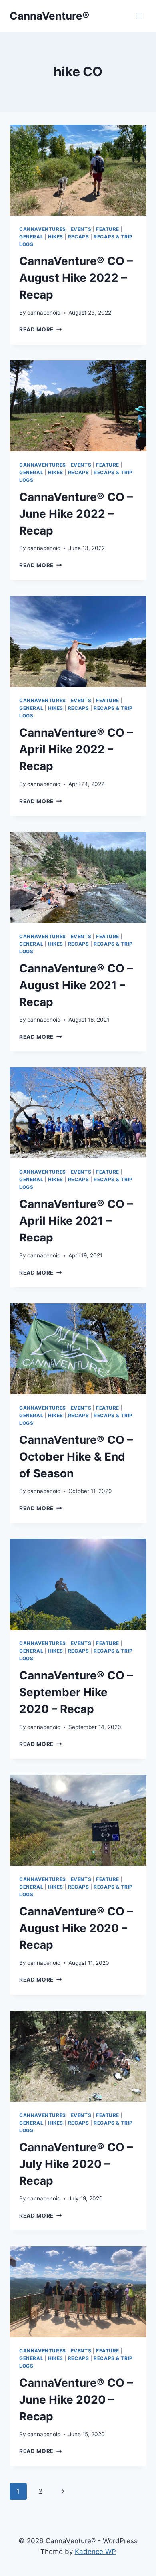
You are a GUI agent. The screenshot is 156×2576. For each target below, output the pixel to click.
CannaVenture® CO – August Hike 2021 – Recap (76, 985)
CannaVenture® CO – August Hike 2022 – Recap (76, 278)
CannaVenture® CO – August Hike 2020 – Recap (76, 1928)
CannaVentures (43, 229)
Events (81, 229)
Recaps (79, 237)
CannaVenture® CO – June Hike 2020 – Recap (76, 2400)
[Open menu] (139, 16)
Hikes (56, 237)
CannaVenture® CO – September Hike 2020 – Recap (76, 1692)
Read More (41, 329)
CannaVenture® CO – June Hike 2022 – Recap (76, 514)
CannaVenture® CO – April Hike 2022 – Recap (76, 749)
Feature (108, 229)
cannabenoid (44, 313)
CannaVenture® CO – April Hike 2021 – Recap (76, 1221)
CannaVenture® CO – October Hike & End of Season (76, 1457)
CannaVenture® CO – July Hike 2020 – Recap (76, 2164)
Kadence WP (95, 2552)
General (31, 237)
